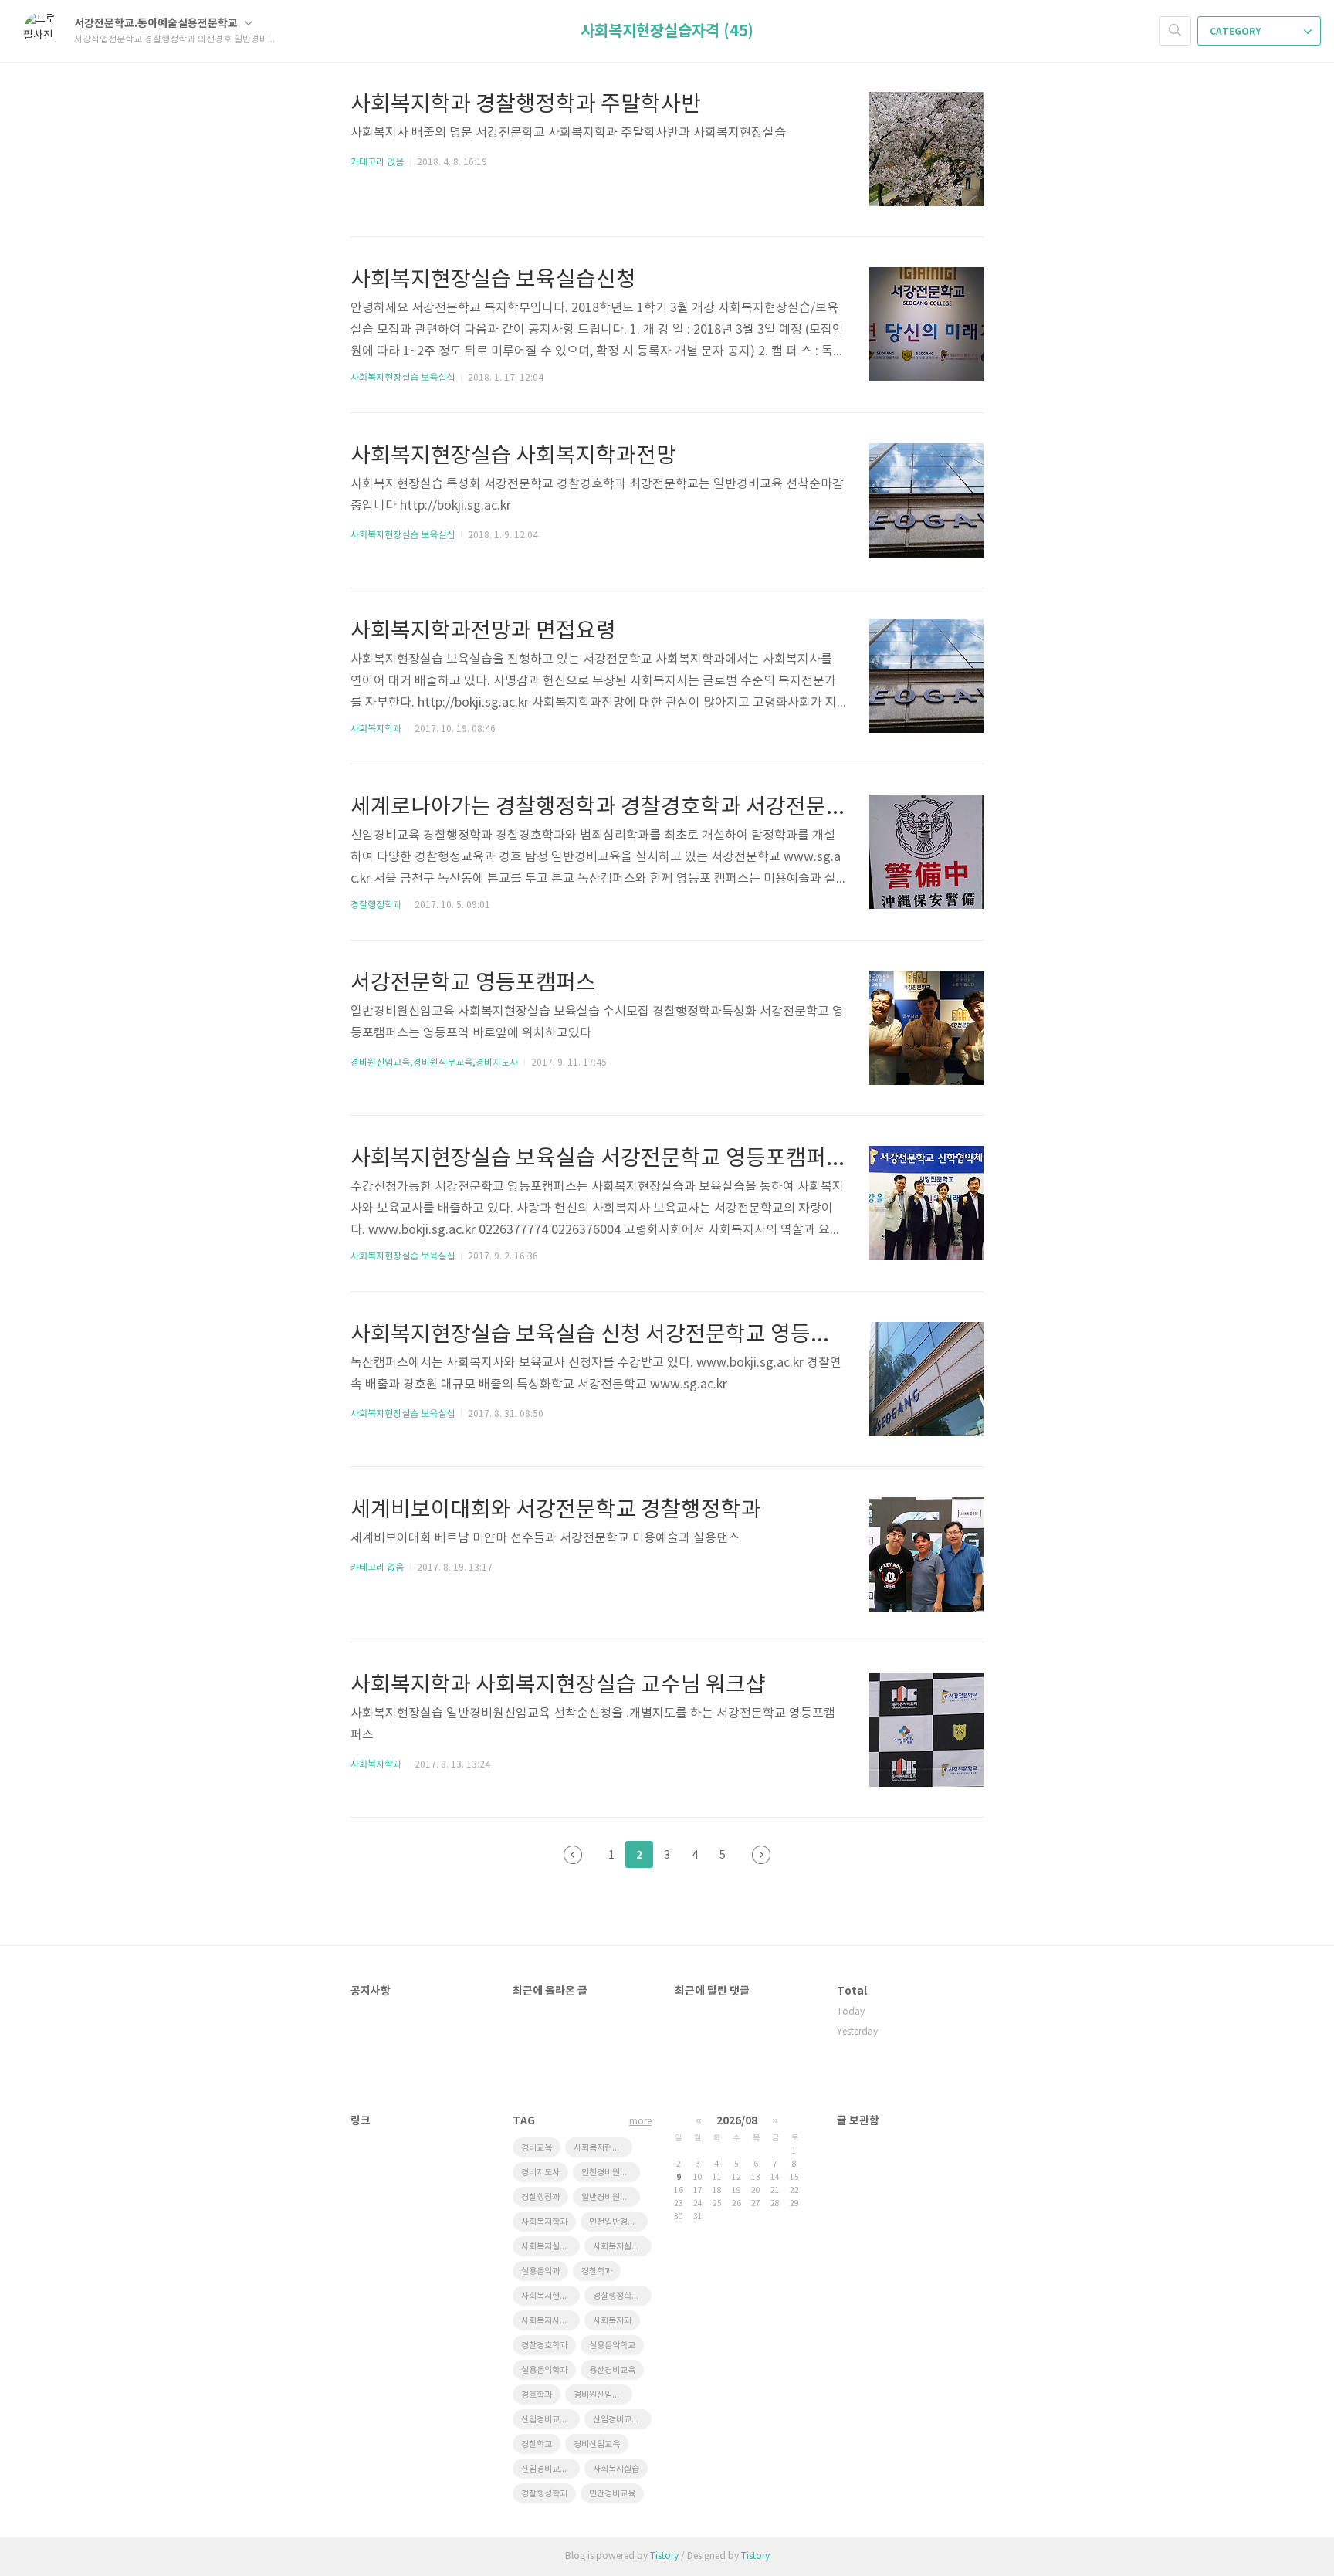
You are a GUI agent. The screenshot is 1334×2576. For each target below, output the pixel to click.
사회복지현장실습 (550, 2296)
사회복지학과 (376, 729)
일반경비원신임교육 (611, 2197)
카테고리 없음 (377, 163)
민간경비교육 (612, 2494)
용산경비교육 (612, 2370)
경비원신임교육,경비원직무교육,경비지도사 (434, 1063)
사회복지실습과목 (550, 2247)
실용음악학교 (612, 2346)
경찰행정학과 (376, 905)
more (640, 2122)
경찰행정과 (540, 2197)
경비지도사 (540, 2173)
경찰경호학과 (544, 2346)
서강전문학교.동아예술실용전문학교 (157, 24)
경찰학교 (537, 2444)
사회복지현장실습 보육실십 (403, 378)
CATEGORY (1236, 32)
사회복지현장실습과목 (603, 2148)
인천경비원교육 (608, 2173)
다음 (761, 1855)
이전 (573, 1855)
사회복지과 (612, 2321)
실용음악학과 (544, 2370)
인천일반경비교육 (618, 2222)
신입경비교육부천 (550, 2420)
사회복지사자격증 (550, 2321)
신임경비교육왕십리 (550, 2469)
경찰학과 (597, 2271)
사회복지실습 (616, 2469)
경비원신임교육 (601, 2395)
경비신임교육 (597, 2444)
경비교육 (537, 2148)
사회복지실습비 (620, 2247)
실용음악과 (540, 2271)
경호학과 (537, 2395)
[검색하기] (1175, 31)
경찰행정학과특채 (622, 2296)
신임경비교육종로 (622, 2420)
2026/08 (737, 2121)
